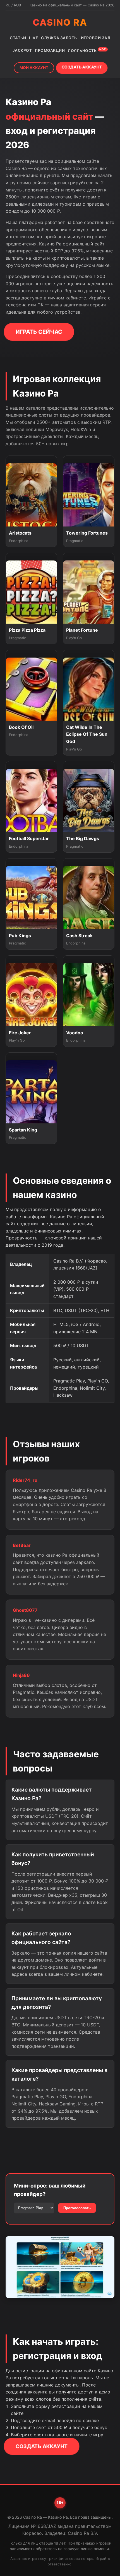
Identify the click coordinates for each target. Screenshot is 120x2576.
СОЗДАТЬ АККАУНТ (82, 67)
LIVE (33, 38)
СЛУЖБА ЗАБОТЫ (59, 38)
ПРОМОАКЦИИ (50, 50)
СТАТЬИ (18, 38)
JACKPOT (22, 50)
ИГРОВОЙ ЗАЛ (96, 38)
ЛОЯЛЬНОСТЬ (87, 50)
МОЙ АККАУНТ (34, 68)
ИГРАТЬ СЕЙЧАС (39, 332)
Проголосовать (77, 2208)
